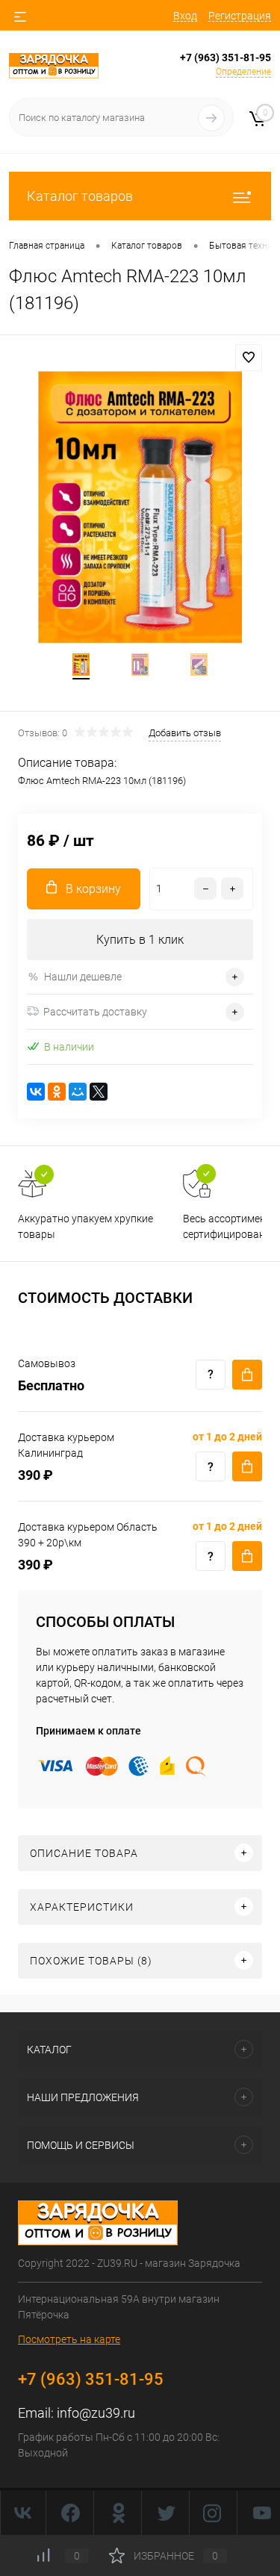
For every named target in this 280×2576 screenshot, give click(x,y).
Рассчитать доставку (95, 1012)
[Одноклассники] (57, 1092)
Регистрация (240, 16)
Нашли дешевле (83, 977)
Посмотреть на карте (69, 2339)
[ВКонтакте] (36, 1092)
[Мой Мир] (78, 1092)
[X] (99, 1092)
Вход (185, 16)
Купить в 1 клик (140, 940)
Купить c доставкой (247, 1375)
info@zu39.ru (96, 2413)
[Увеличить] (140, 507)
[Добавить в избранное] (249, 358)
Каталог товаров (80, 196)
